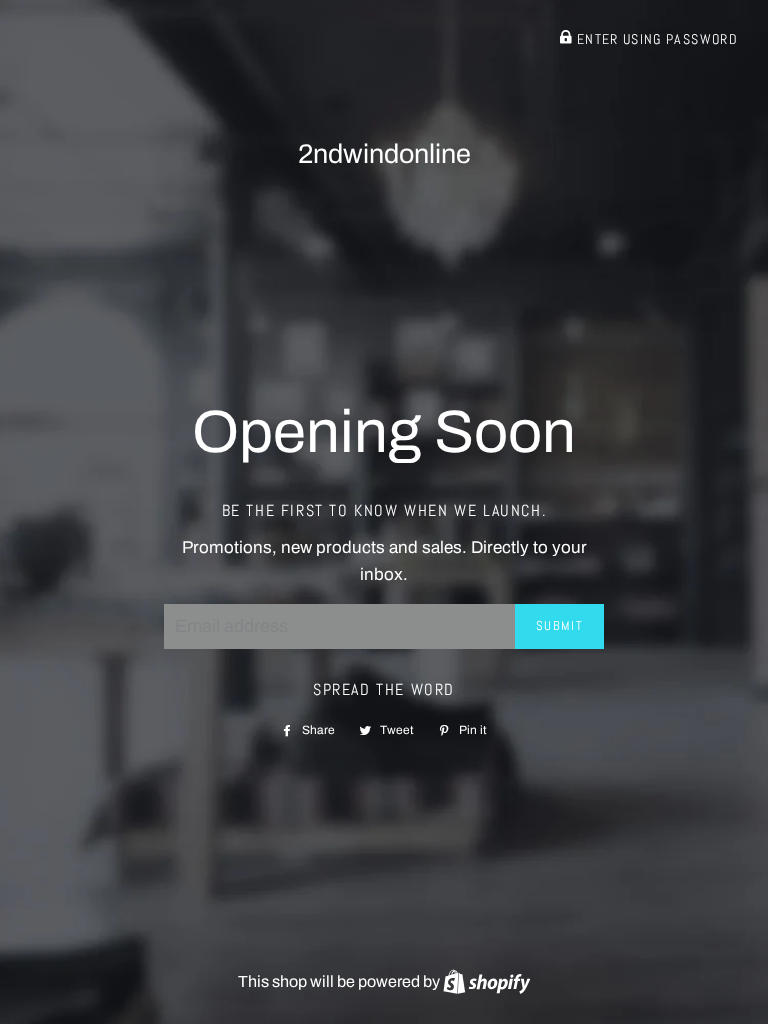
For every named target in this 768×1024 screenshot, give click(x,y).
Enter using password (655, 39)
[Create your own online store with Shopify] (486, 981)
